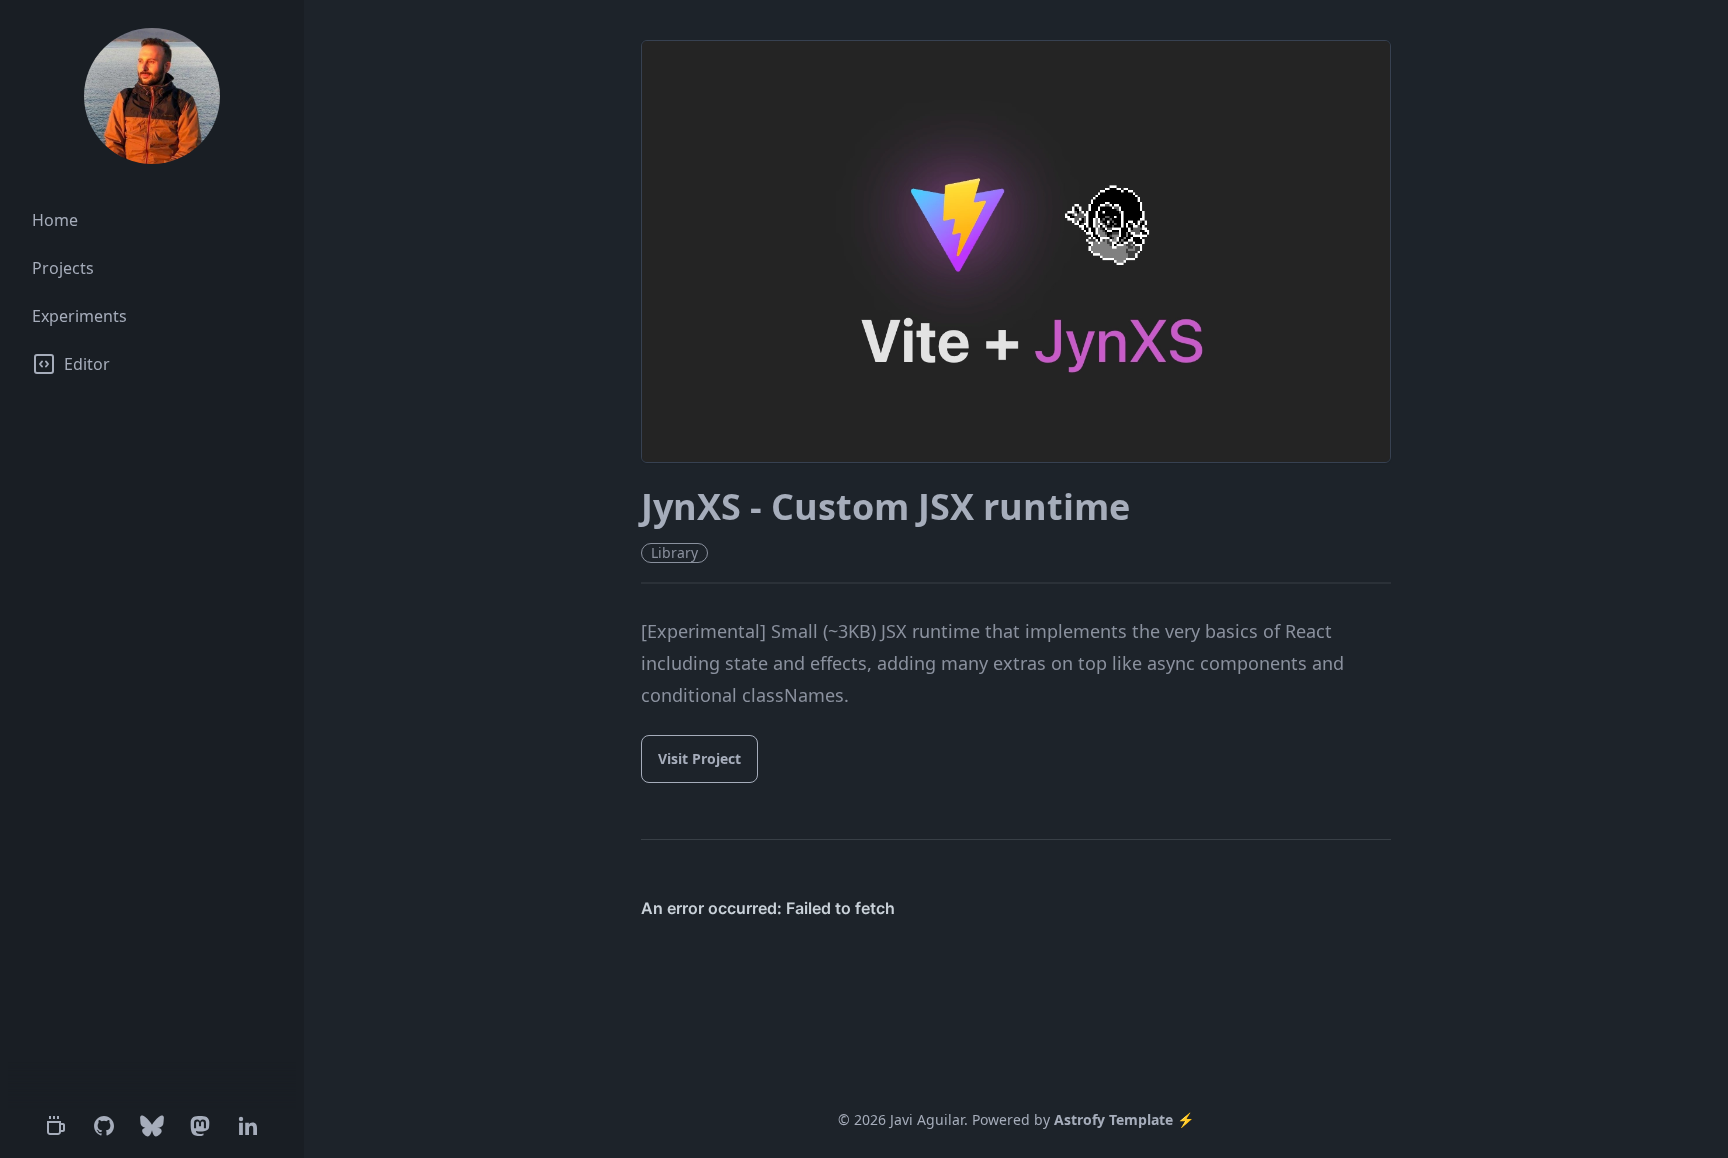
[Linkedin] (248, 1126)
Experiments (79, 316)
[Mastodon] (200, 1126)
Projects (63, 268)
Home (55, 220)
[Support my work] (56, 1126)
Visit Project (699, 758)
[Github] (104, 1126)
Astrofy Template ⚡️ (1124, 1119)
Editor (87, 364)
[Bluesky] (152, 1126)
